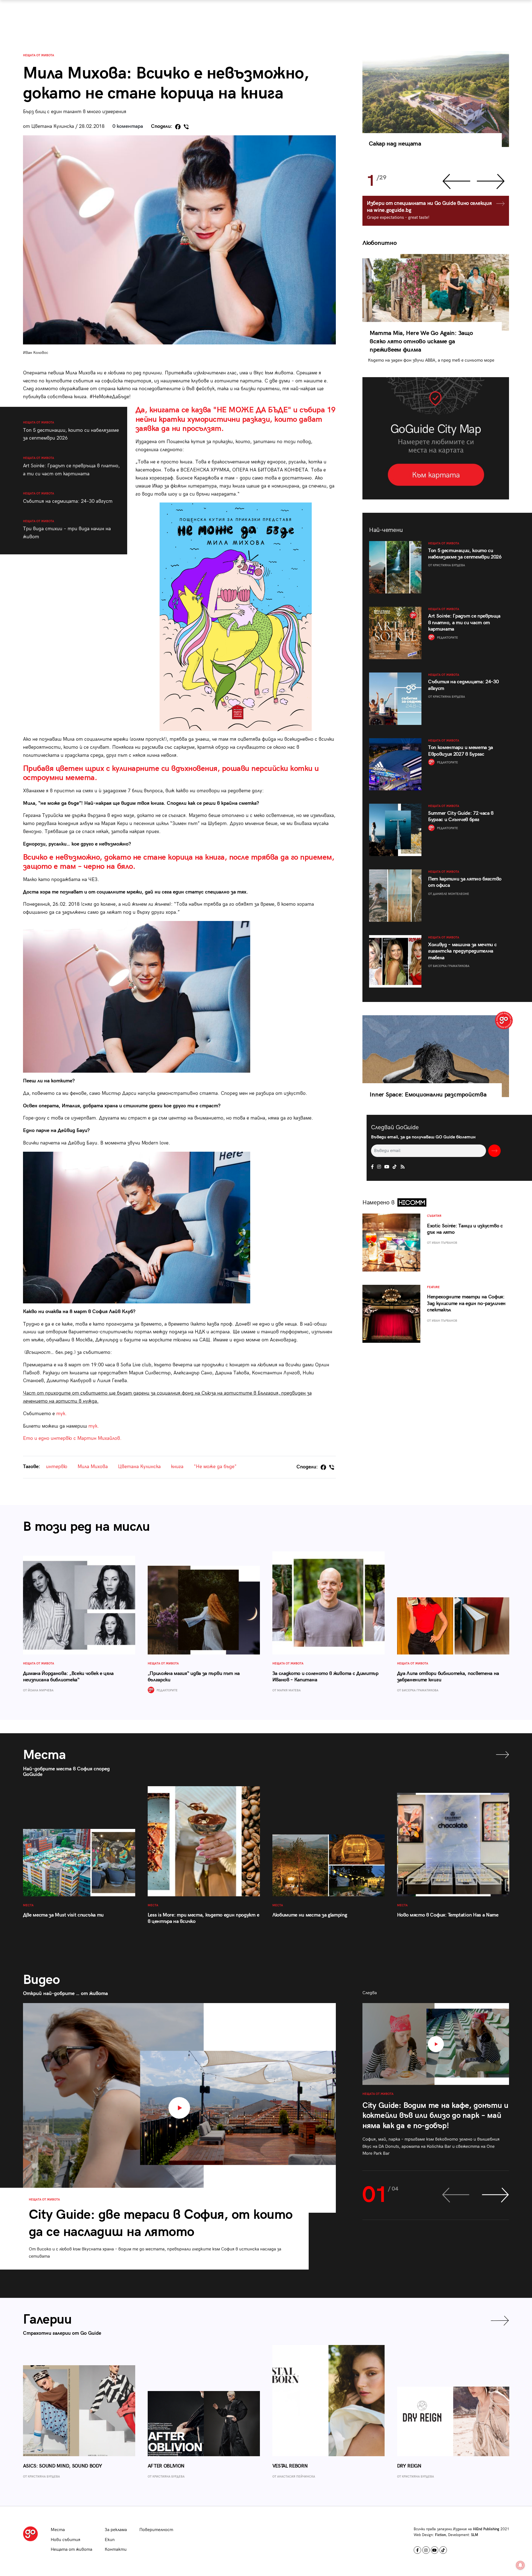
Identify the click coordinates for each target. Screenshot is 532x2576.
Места (58, 2530)
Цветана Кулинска (139, 1467)
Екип (110, 2540)
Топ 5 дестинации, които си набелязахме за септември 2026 (71, 431)
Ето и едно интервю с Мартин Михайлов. (72, 1438)
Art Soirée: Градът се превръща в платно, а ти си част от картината (71, 466)
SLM (475, 2535)
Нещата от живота (39, 55)
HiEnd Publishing (486, 2529)
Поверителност (156, 2530)
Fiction (440, 2535)
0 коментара (128, 126)
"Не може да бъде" (215, 1467)
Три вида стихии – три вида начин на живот (67, 530)
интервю (57, 1467)
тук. (61, 1414)
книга (177, 1467)
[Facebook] (178, 127)
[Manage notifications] (520, 2565)
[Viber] (186, 127)
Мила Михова (93, 1467)
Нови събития (66, 2540)
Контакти (116, 2550)
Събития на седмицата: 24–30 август (68, 498)
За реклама (116, 2530)
